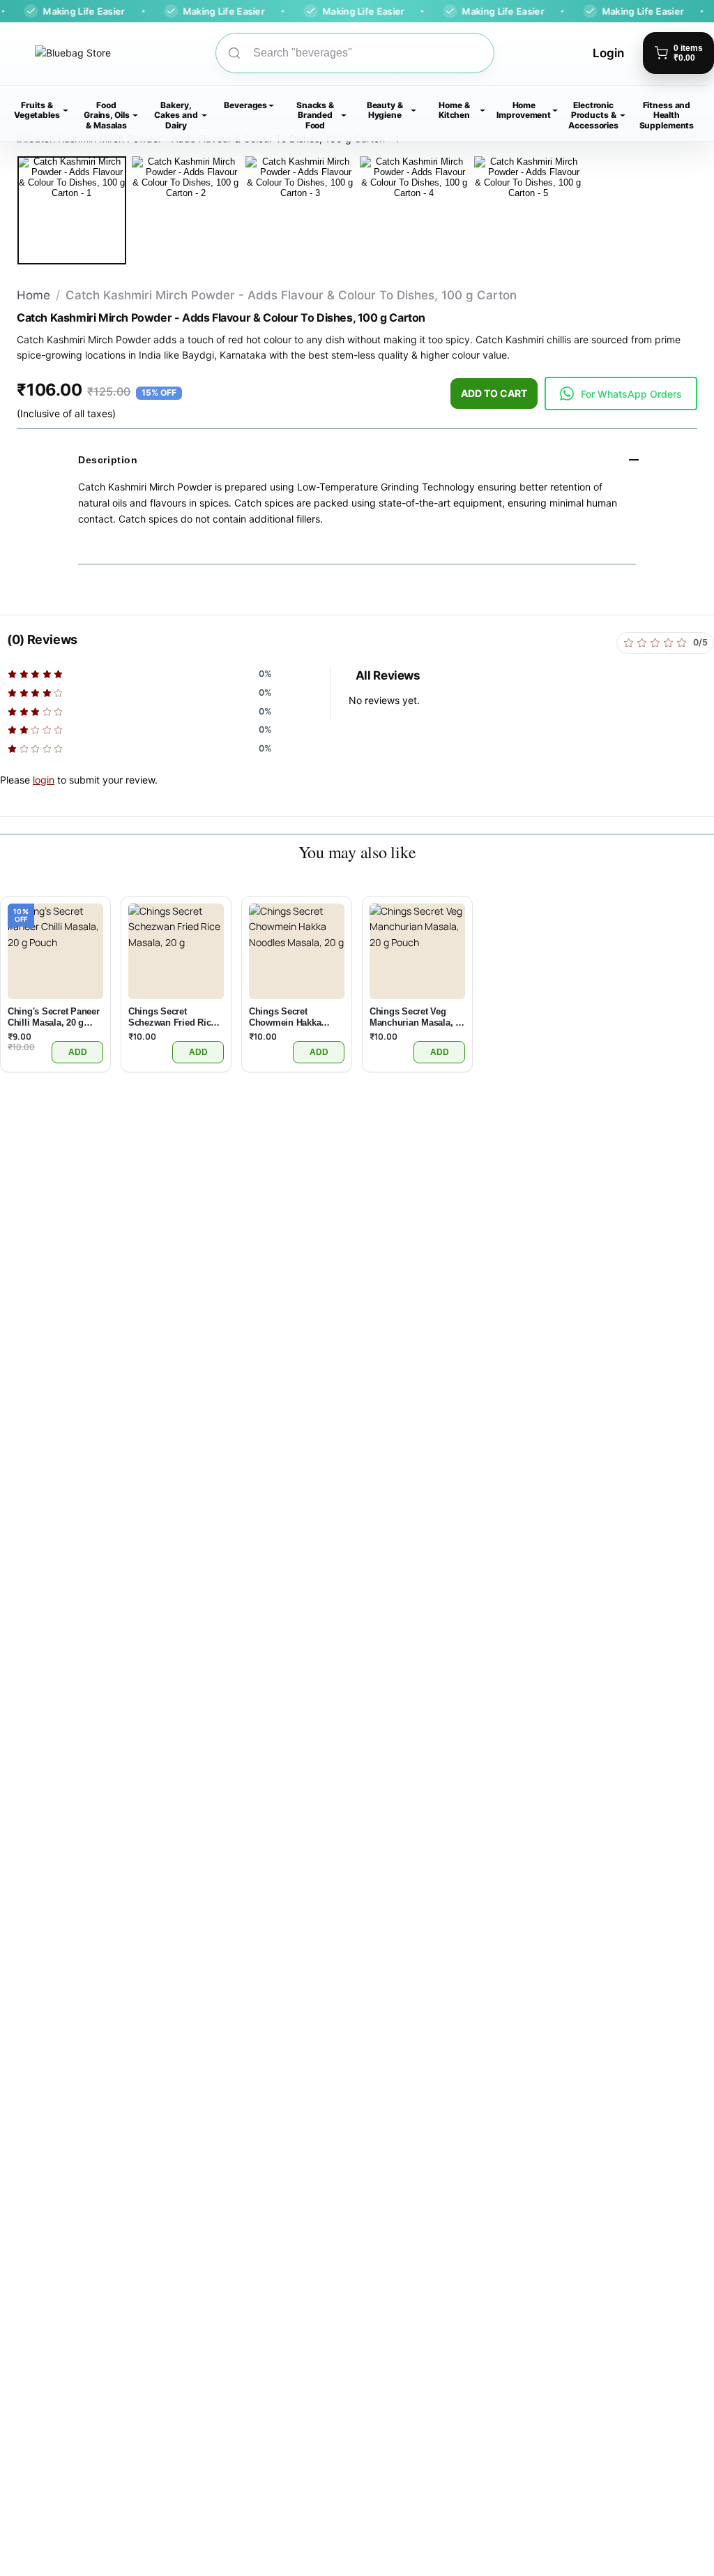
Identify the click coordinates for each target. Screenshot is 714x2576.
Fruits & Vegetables (37, 110)
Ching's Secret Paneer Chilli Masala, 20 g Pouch (54, 1017)
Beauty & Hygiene (385, 110)
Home (33, 295)
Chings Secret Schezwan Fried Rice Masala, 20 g (172, 1017)
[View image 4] (414, 211)
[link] (621, 394)
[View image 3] (300, 211)
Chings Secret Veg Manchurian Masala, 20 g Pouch (417, 1017)
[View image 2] (186, 211)
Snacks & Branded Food (315, 115)
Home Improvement (524, 110)
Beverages (245, 105)
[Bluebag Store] (55, 53)
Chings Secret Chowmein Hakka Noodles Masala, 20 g (293, 1017)
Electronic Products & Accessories (593, 115)
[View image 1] (72, 211)
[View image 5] (529, 211)
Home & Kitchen (454, 110)
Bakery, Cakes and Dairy (176, 115)
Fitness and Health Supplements (667, 115)
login (44, 780)
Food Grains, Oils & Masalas (107, 115)
